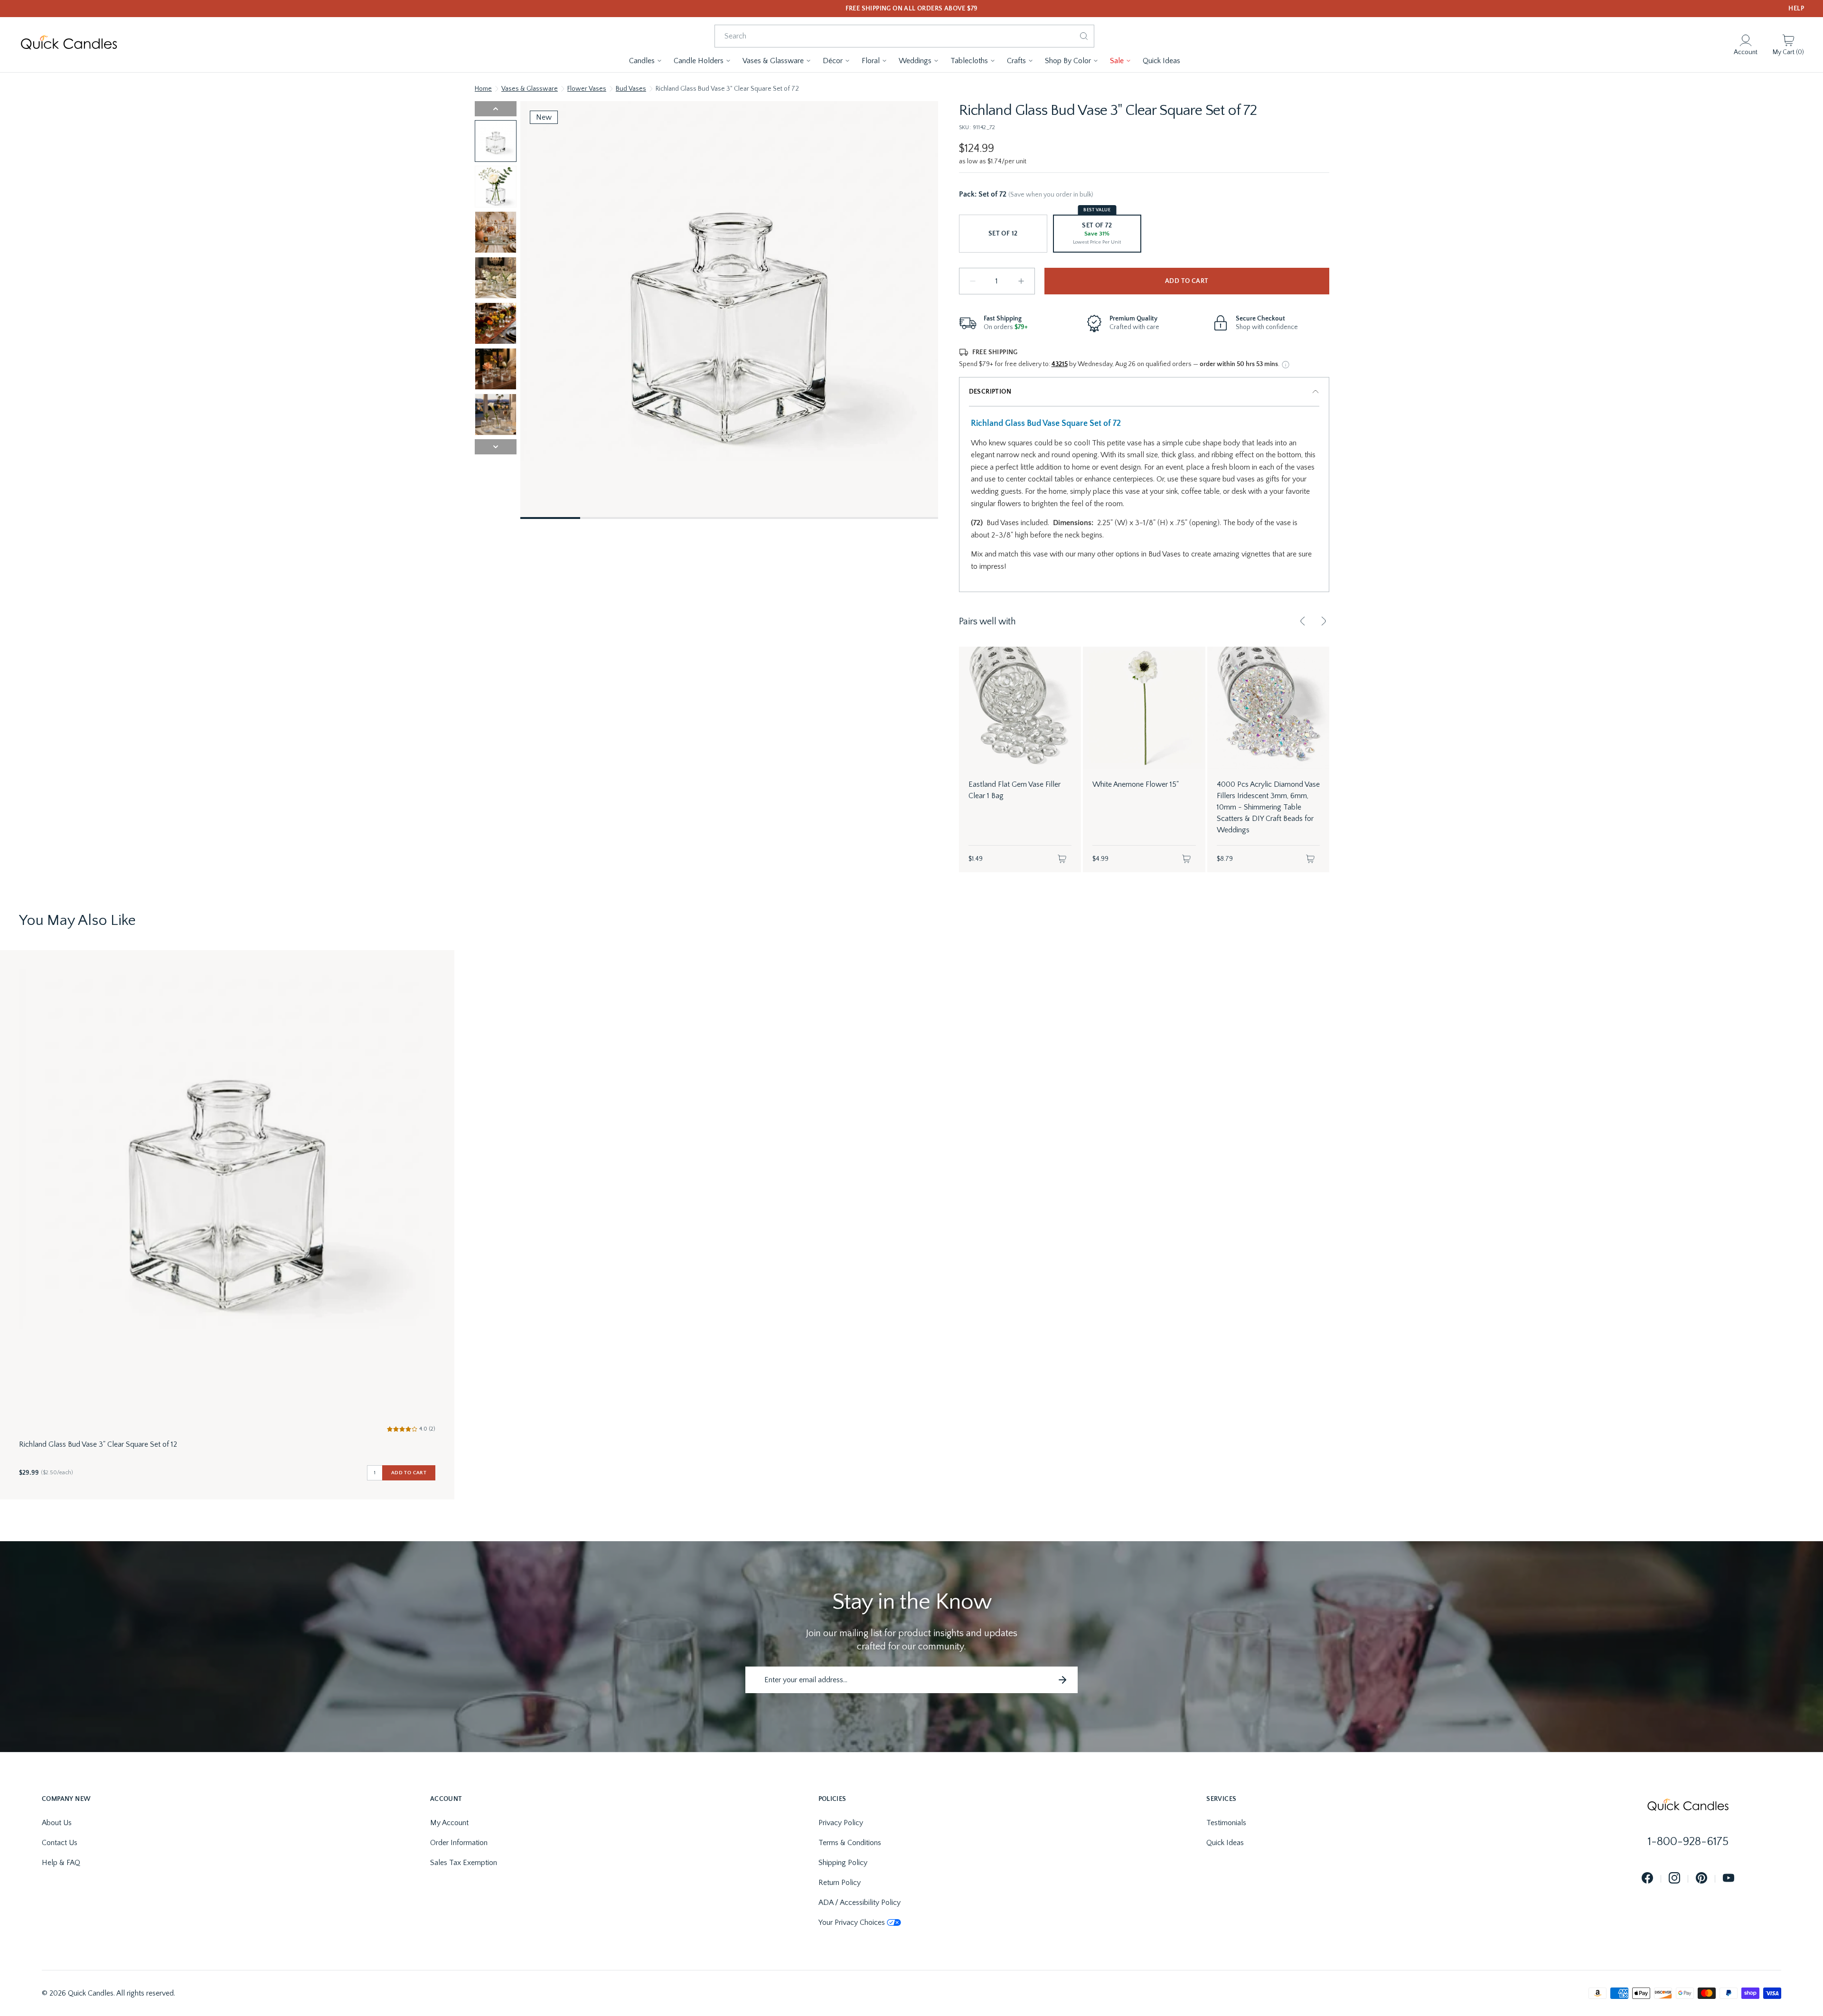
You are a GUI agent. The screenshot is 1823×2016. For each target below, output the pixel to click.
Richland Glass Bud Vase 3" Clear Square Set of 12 (98, 1444)
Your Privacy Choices (852, 1922)
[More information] (1286, 365)
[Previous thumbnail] (496, 109)
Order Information (459, 1843)
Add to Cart (1187, 281)
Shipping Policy (843, 1863)
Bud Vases (631, 89)
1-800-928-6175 (1688, 1842)
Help (1796, 9)
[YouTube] (1729, 1879)
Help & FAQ (61, 1863)
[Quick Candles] (69, 45)
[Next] (1324, 621)
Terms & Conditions (850, 1843)
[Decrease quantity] (973, 281)
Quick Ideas (1225, 1843)
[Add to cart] (1062, 859)
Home (483, 89)
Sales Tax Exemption (464, 1863)
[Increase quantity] (1021, 281)
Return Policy (840, 1883)
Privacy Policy (841, 1823)
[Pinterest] (1701, 1879)
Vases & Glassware (530, 89)
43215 (1060, 364)
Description (990, 392)
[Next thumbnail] (496, 447)
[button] (646, 61)
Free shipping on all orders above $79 (912, 9)
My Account (449, 1823)
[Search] (1084, 36)
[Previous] (1303, 621)
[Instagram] (1674, 1879)
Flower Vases (587, 89)
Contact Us (60, 1843)
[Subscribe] (1062, 1680)
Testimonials (1226, 1823)
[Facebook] (1647, 1879)
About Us (57, 1823)
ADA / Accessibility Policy (860, 1903)
